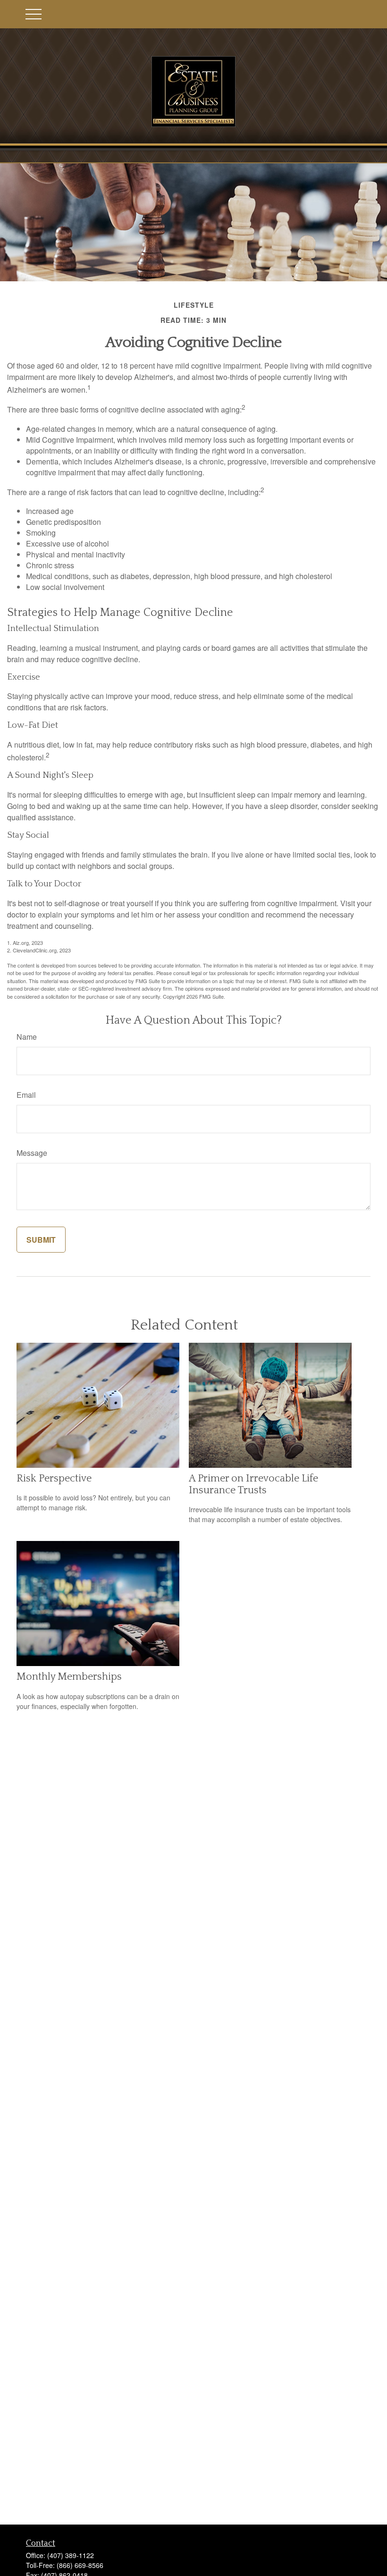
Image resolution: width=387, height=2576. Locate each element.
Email (26, 1095)
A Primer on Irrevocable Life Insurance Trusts (253, 1484)
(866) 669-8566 (80, 2565)
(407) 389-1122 (71, 2555)
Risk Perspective (54, 1478)
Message (32, 1153)
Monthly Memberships (69, 1677)
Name (27, 1037)
